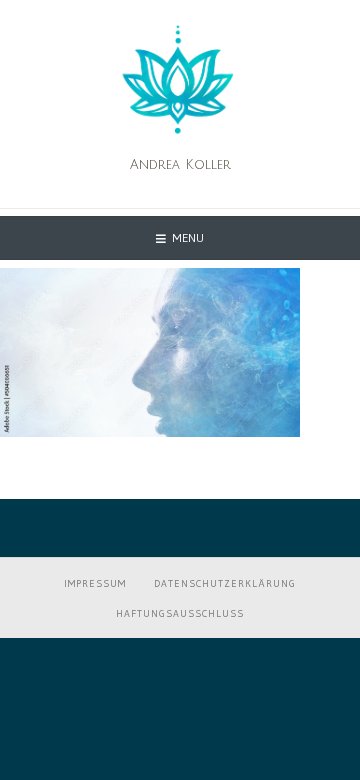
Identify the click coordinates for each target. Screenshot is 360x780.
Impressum (95, 583)
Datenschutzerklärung (225, 583)
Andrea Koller (180, 165)
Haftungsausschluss (180, 613)
